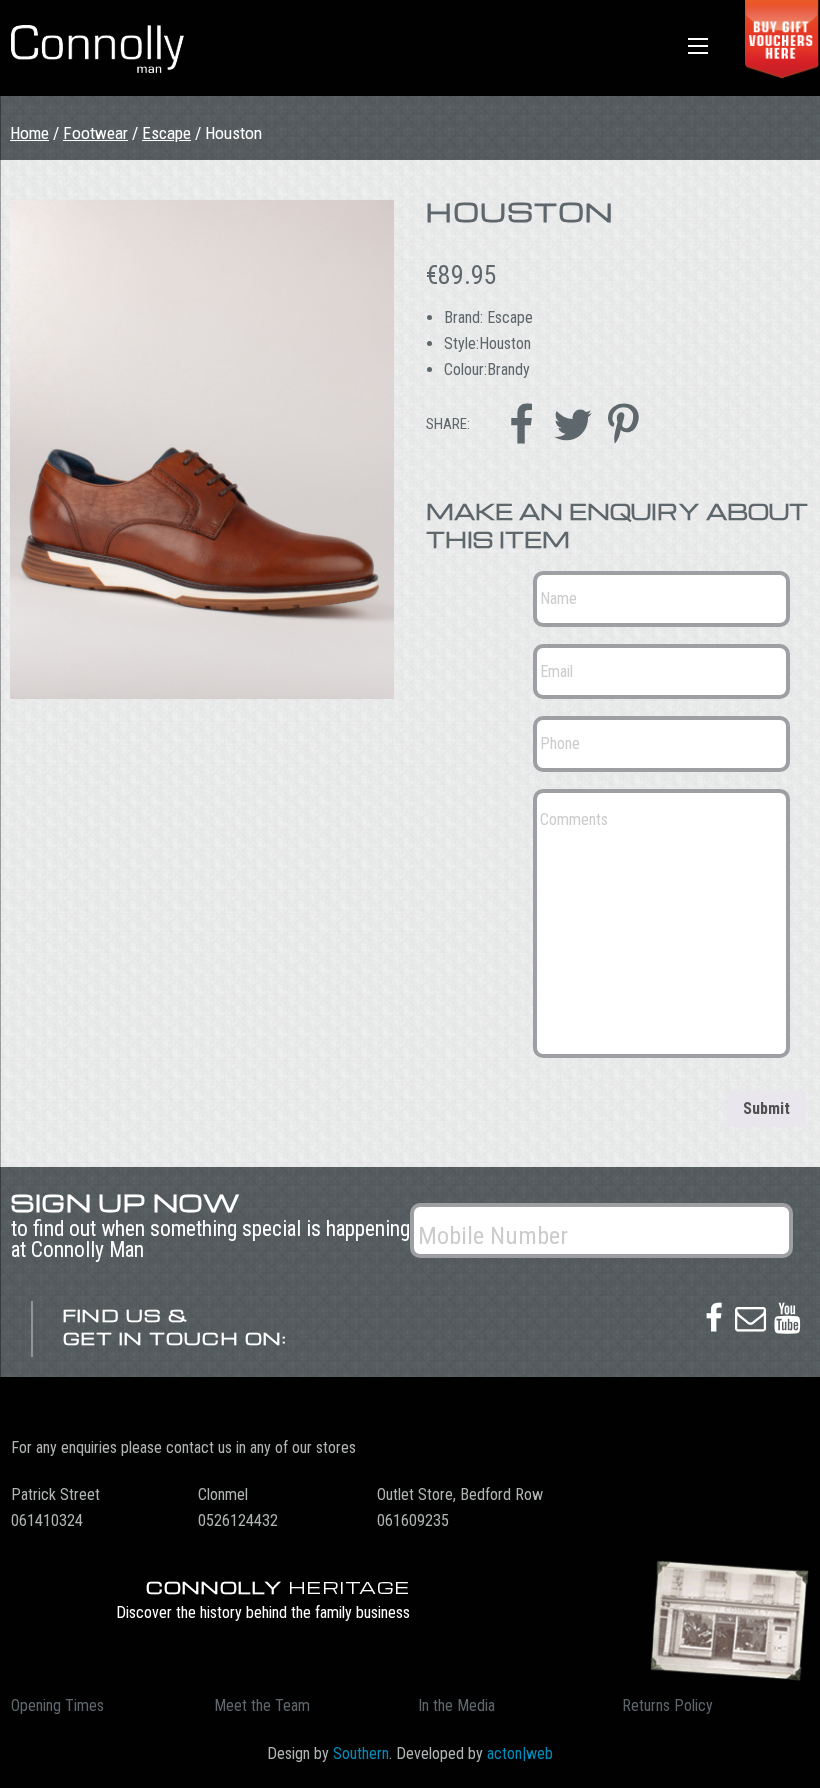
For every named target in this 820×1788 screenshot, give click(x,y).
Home (29, 133)
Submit (766, 1108)
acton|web (520, 1753)
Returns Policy (667, 1705)
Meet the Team (262, 1705)
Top (772, 1740)
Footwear (95, 133)
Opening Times (57, 1705)
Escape (166, 133)
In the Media (456, 1705)
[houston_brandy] (202, 449)
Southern (361, 1753)
